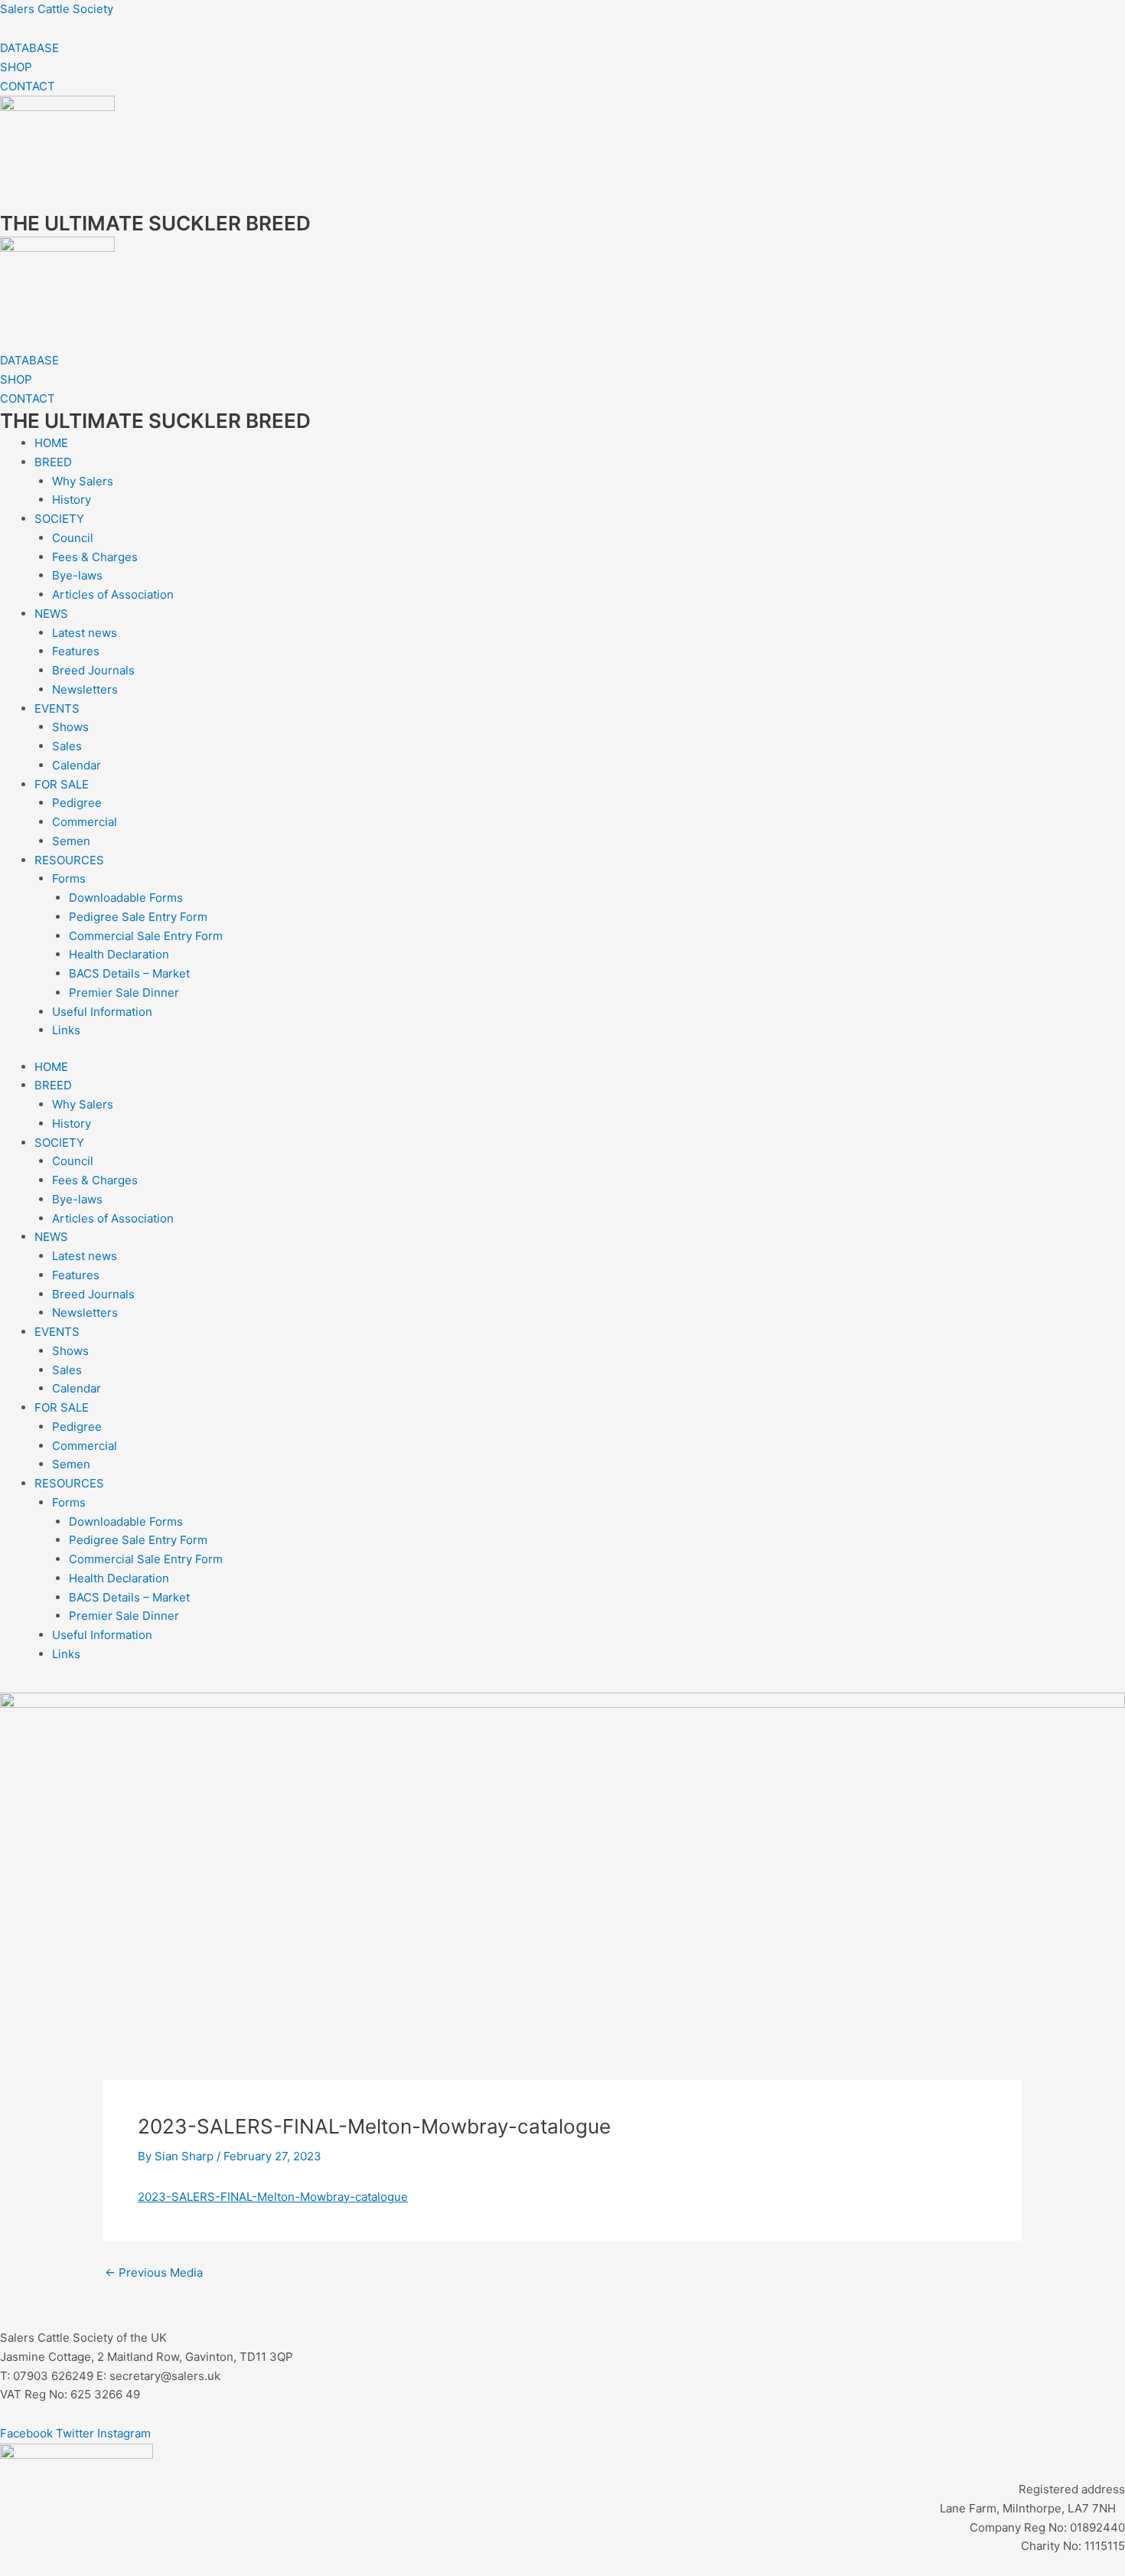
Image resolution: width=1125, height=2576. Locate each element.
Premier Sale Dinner (124, 993)
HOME (51, 443)
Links (66, 1030)
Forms (69, 878)
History (72, 500)
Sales (67, 746)
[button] (562, 1687)
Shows (70, 727)
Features (76, 651)
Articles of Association (113, 594)
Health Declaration (119, 954)
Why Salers (83, 481)
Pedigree (77, 803)
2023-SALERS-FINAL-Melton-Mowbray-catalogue (273, 2197)
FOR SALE (62, 784)
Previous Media (154, 2272)
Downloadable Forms (126, 898)
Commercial (85, 822)
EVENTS (57, 708)
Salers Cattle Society (57, 9)
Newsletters (85, 689)
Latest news (85, 633)
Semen (71, 841)
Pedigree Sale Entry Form (138, 917)
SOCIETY (59, 519)
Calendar (77, 765)
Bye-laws (77, 575)
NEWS (51, 614)
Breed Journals (93, 670)
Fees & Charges (95, 557)
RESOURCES (69, 860)
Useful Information (102, 1012)
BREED (53, 462)
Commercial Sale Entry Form (146, 936)
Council (73, 538)
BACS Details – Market (129, 973)
